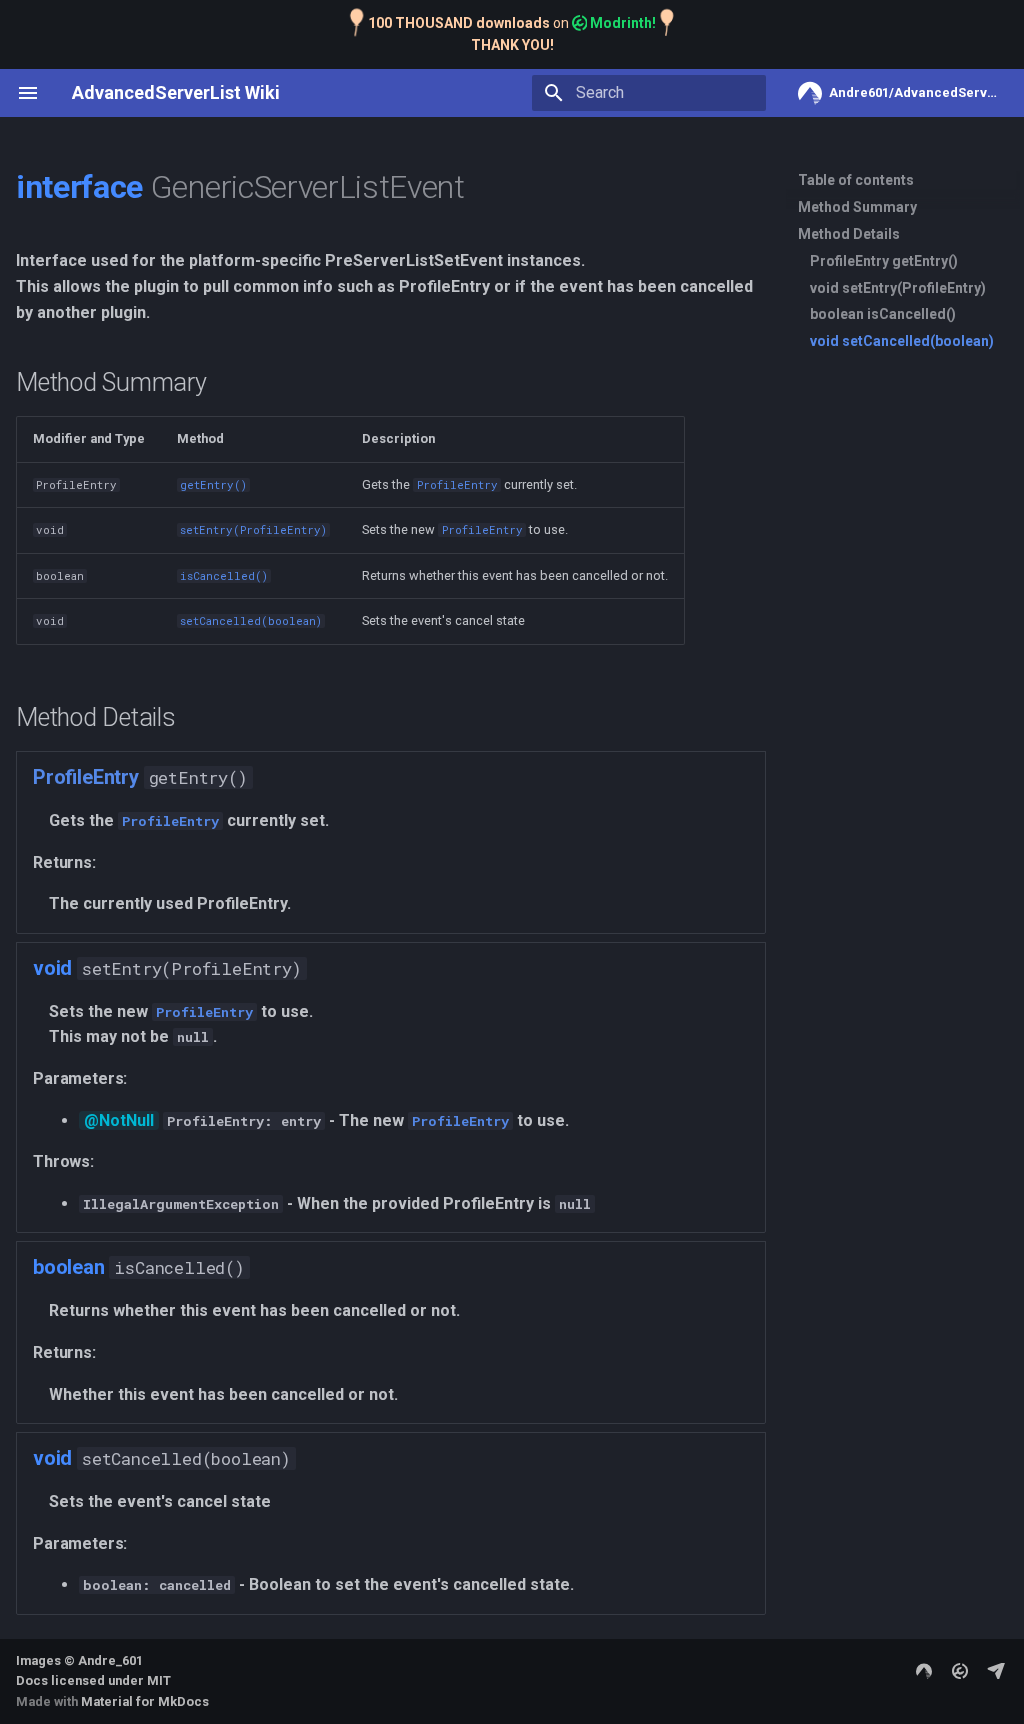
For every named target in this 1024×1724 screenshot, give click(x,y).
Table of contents (856, 180)
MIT (159, 1680)
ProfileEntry (86, 777)
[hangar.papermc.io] (996, 1671)
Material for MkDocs (145, 1701)
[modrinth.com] (960, 1671)
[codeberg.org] (924, 1671)
